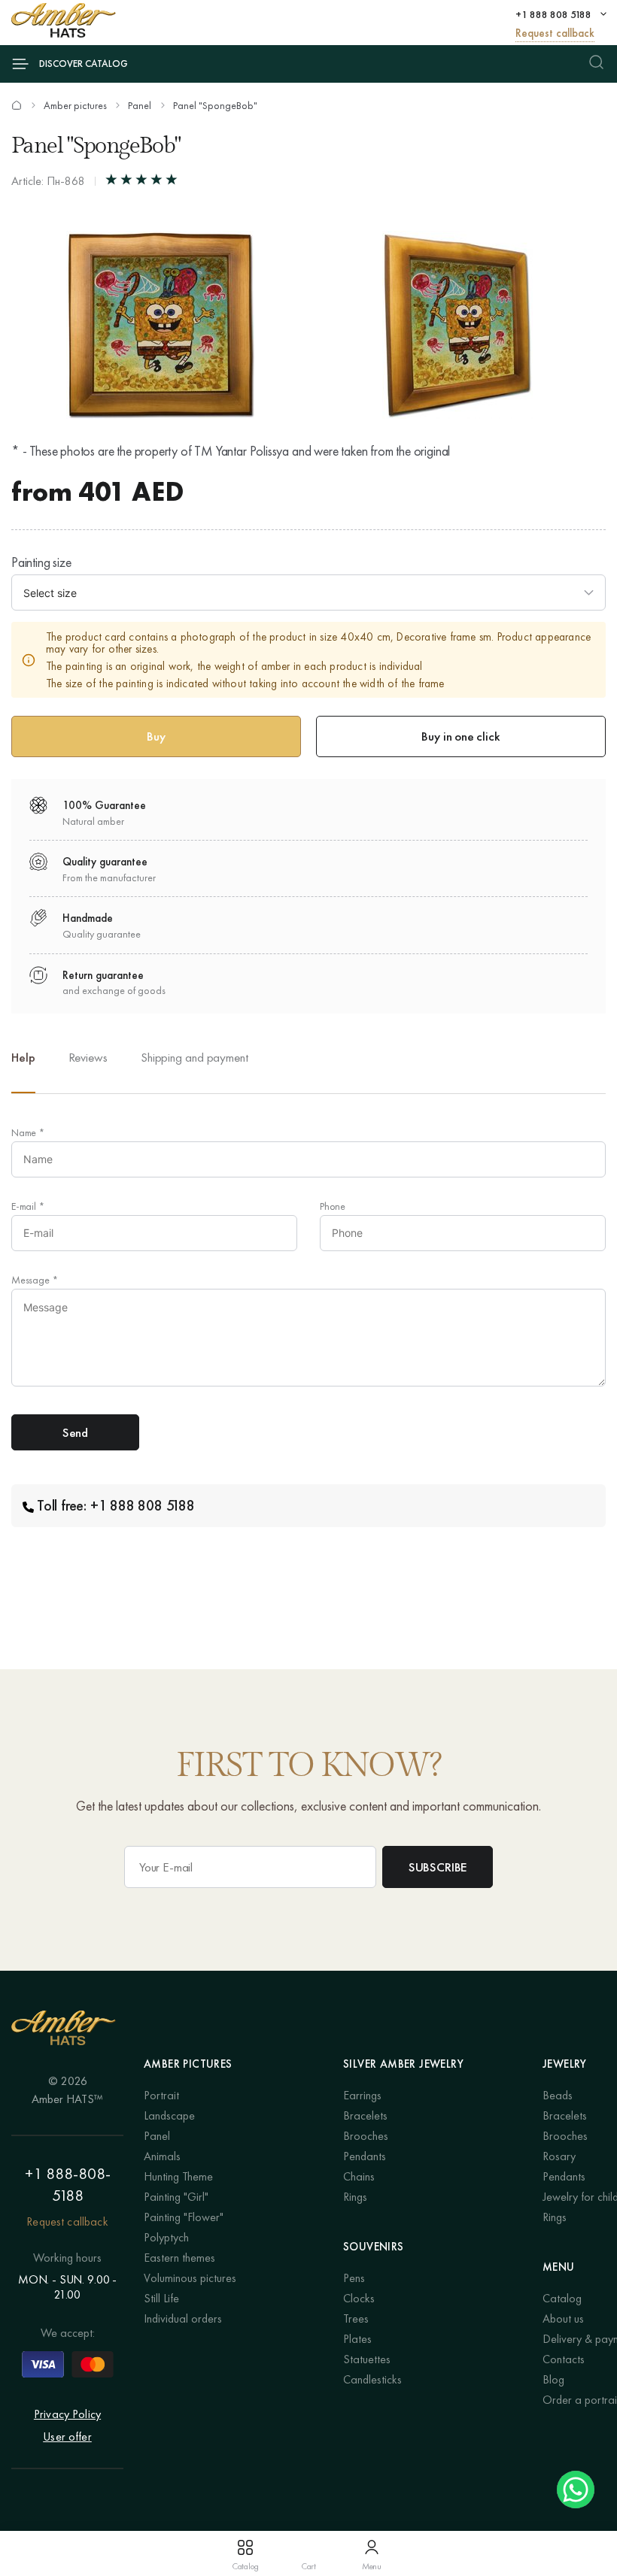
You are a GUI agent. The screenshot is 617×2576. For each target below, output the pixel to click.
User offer (67, 2437)
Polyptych (166, 2237)
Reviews (88, 1057)
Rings (355, 2197)
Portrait (161, 2095)
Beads (558, 2095)
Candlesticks (372, 2379)
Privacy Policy (67, 2414)
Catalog (562, 2298)
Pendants (365, 2156)
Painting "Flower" (184, 2217)
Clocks (359, 2298)
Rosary (559, 2156)
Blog (553, 2379)
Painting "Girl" (176, 2197)
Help (23, 1057)
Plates (357, 2339)
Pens (354, 2278)
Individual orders (183, 2318)
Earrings (362, 2095)
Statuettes (367, 2359)
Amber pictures (75, 105)
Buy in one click (460, 736)
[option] (88, 1070)
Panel (140, 105)
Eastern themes (179, 2258)
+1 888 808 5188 (553, 14)
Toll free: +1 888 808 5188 (116, 1505)
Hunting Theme (178, 2176)
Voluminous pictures (190, 2278)
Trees (356, 2318)
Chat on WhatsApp (576, 2490)
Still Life (161, 2298)
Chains (359, 2176)
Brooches (366, 2136)
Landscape (169, 2115)
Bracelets (365, 2115)
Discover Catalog (84, 64)
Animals (162, 2156)
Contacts (564, 2359)
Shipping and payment (195, 1057)
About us (563, 2318)
